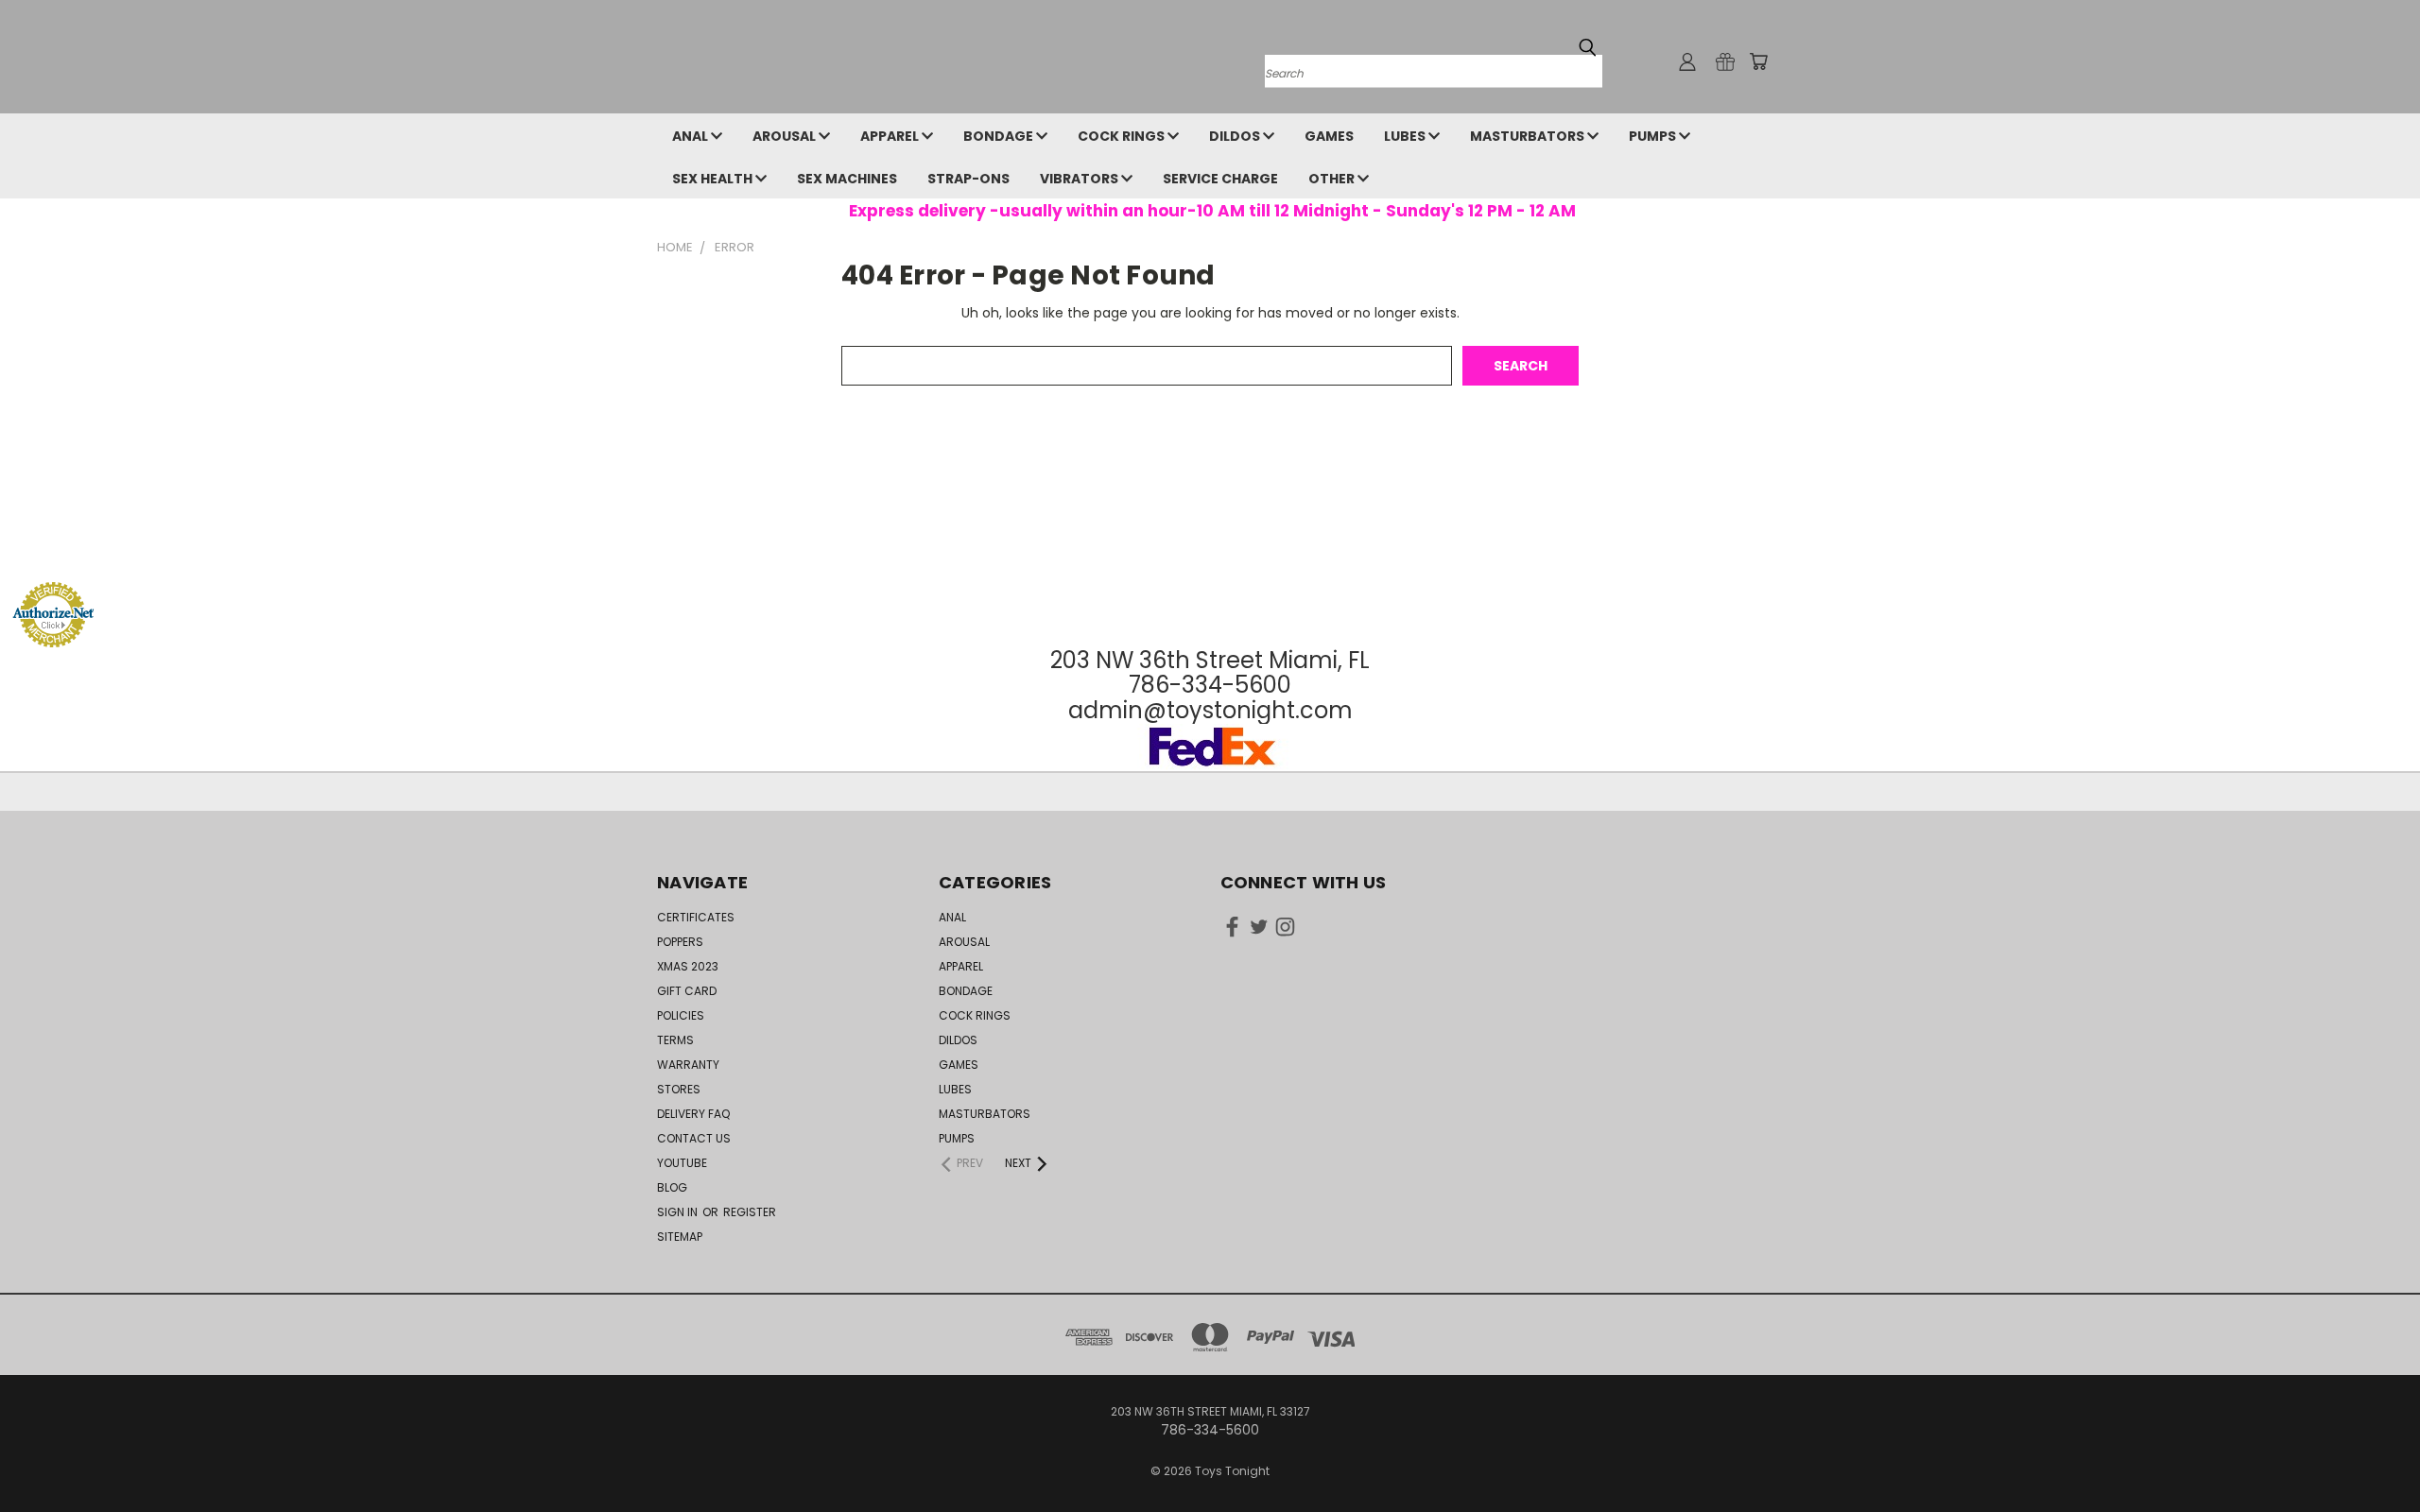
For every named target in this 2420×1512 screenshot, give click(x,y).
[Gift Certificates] (1725, 61)
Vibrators (1080, 179)
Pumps (1654, 136)
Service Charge (1220, 179)
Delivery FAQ (693, 1114)
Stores (679, 1089)
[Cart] (1758, 61)
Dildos (1236, 136)
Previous (2370, 1453)
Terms (675, 1040)
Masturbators (1529, 136)
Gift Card (687, 991)
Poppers (680, 942)
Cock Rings (1123, 136)
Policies (681, 1015)
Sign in (679, 1212)
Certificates (696, 917)
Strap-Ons (968, 179)
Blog (672, 1187)
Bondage (1000, 136)
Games (1329, 136)
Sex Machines (847, 179)
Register (750, 1212)
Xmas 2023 (688, 966)
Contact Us (694, 1138)
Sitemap (680, 1237)
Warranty (688, 1065)
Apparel (891, 136)
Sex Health (714, 179)
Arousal (786, 136)
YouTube (682, 1163)
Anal (691, 136)
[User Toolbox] (1687, 61)
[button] (1210, 546)
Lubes (1406, 136)
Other (1333, 179)
